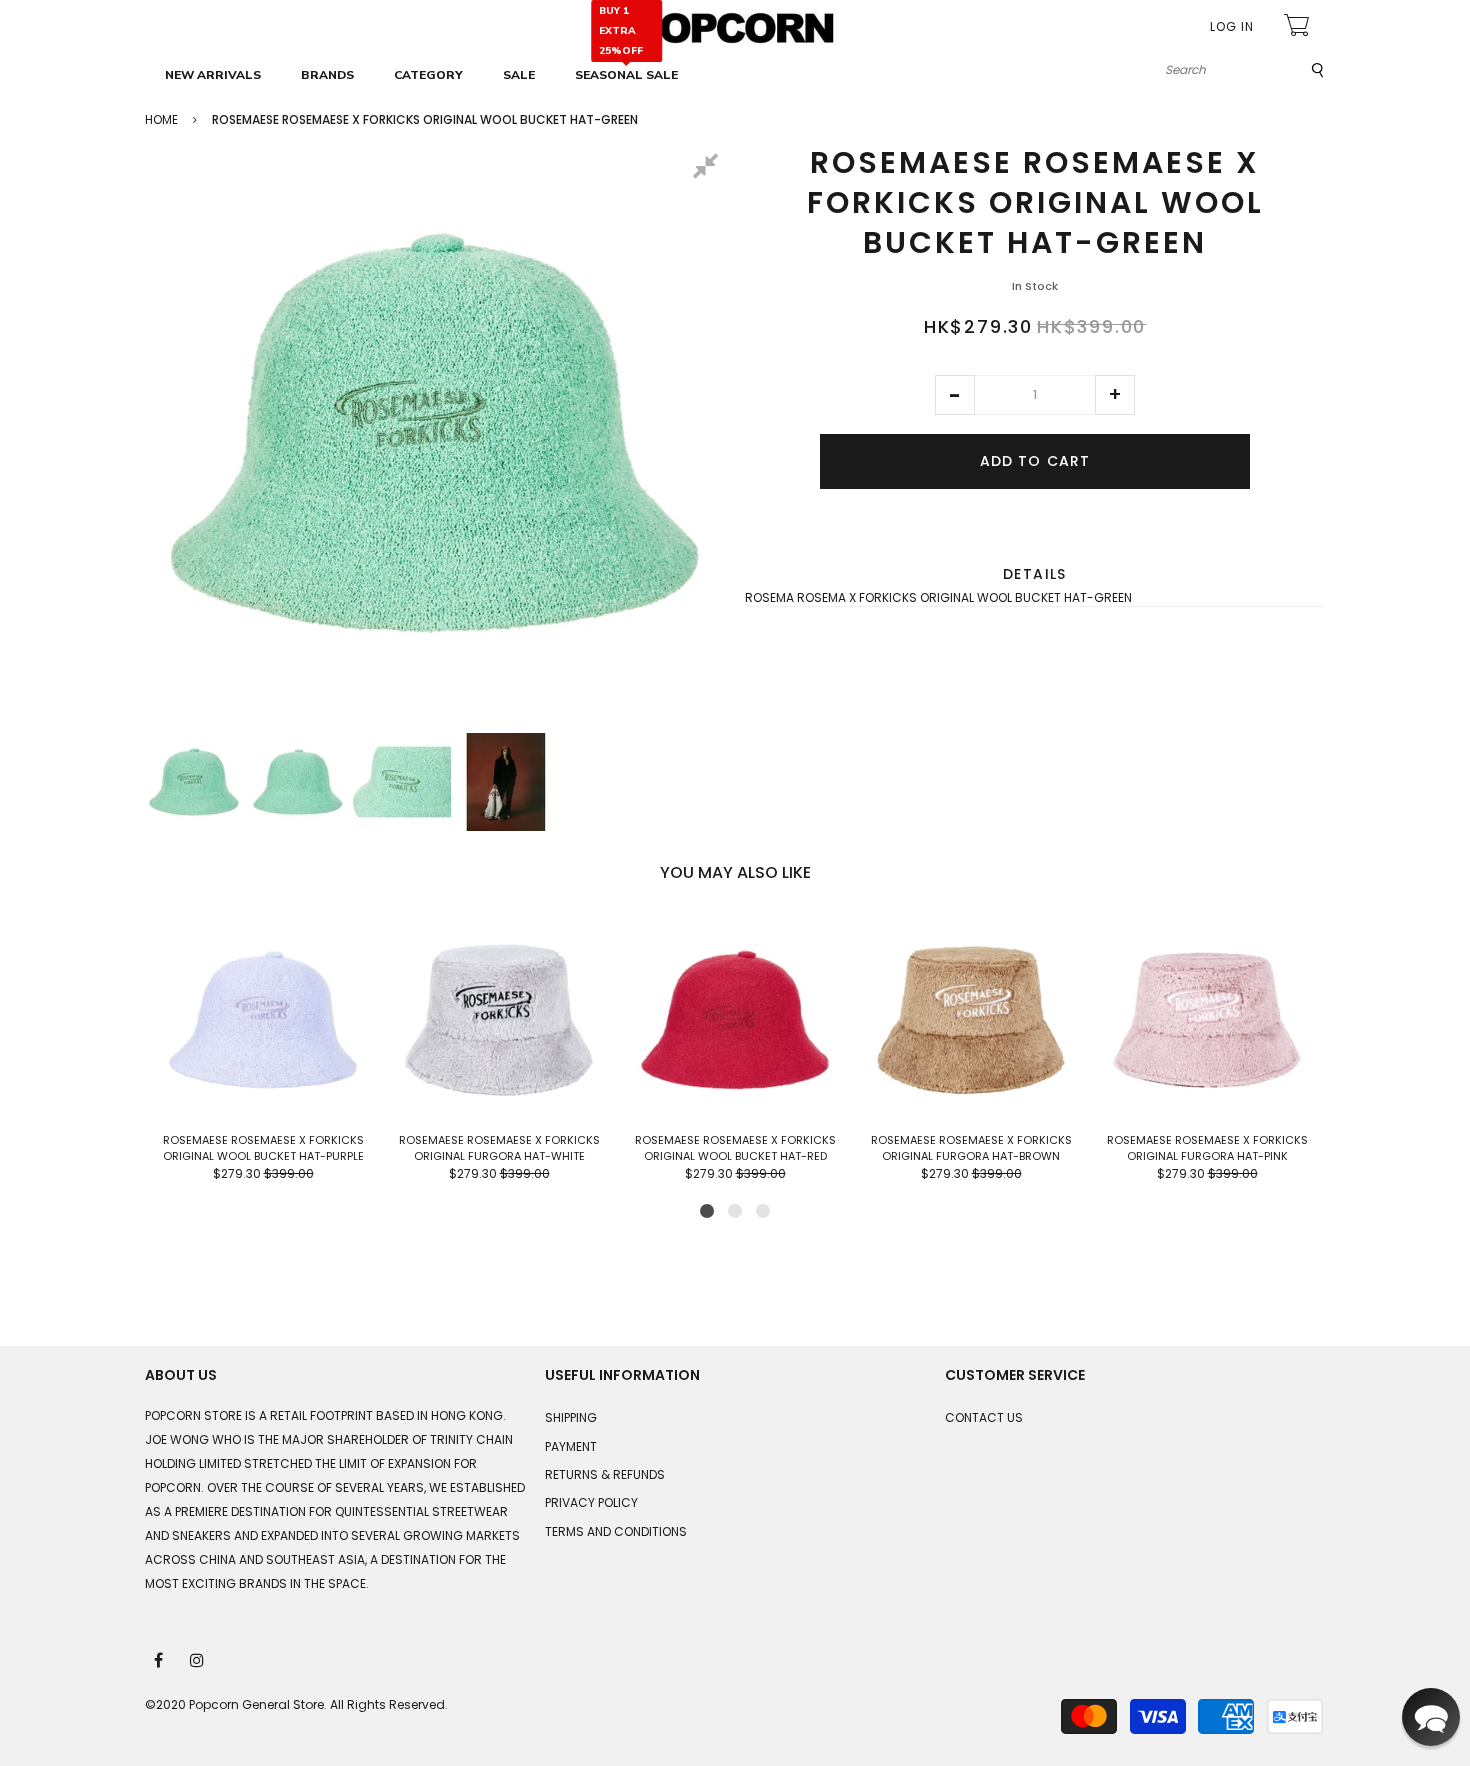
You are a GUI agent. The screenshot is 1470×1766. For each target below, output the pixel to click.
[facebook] (160, 1659)
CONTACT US (984, 1417)
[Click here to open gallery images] (709, 169)
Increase (1115, 395)
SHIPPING (571, 1417)
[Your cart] (1299, 27)
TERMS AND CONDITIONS (616, 1531)
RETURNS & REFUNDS (605, 1474)
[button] (955, 395)
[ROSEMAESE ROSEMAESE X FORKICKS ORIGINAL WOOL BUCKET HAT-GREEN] (194, 782)
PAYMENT (571, 1446)
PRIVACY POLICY (591, 1502)
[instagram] (198, 1659)
